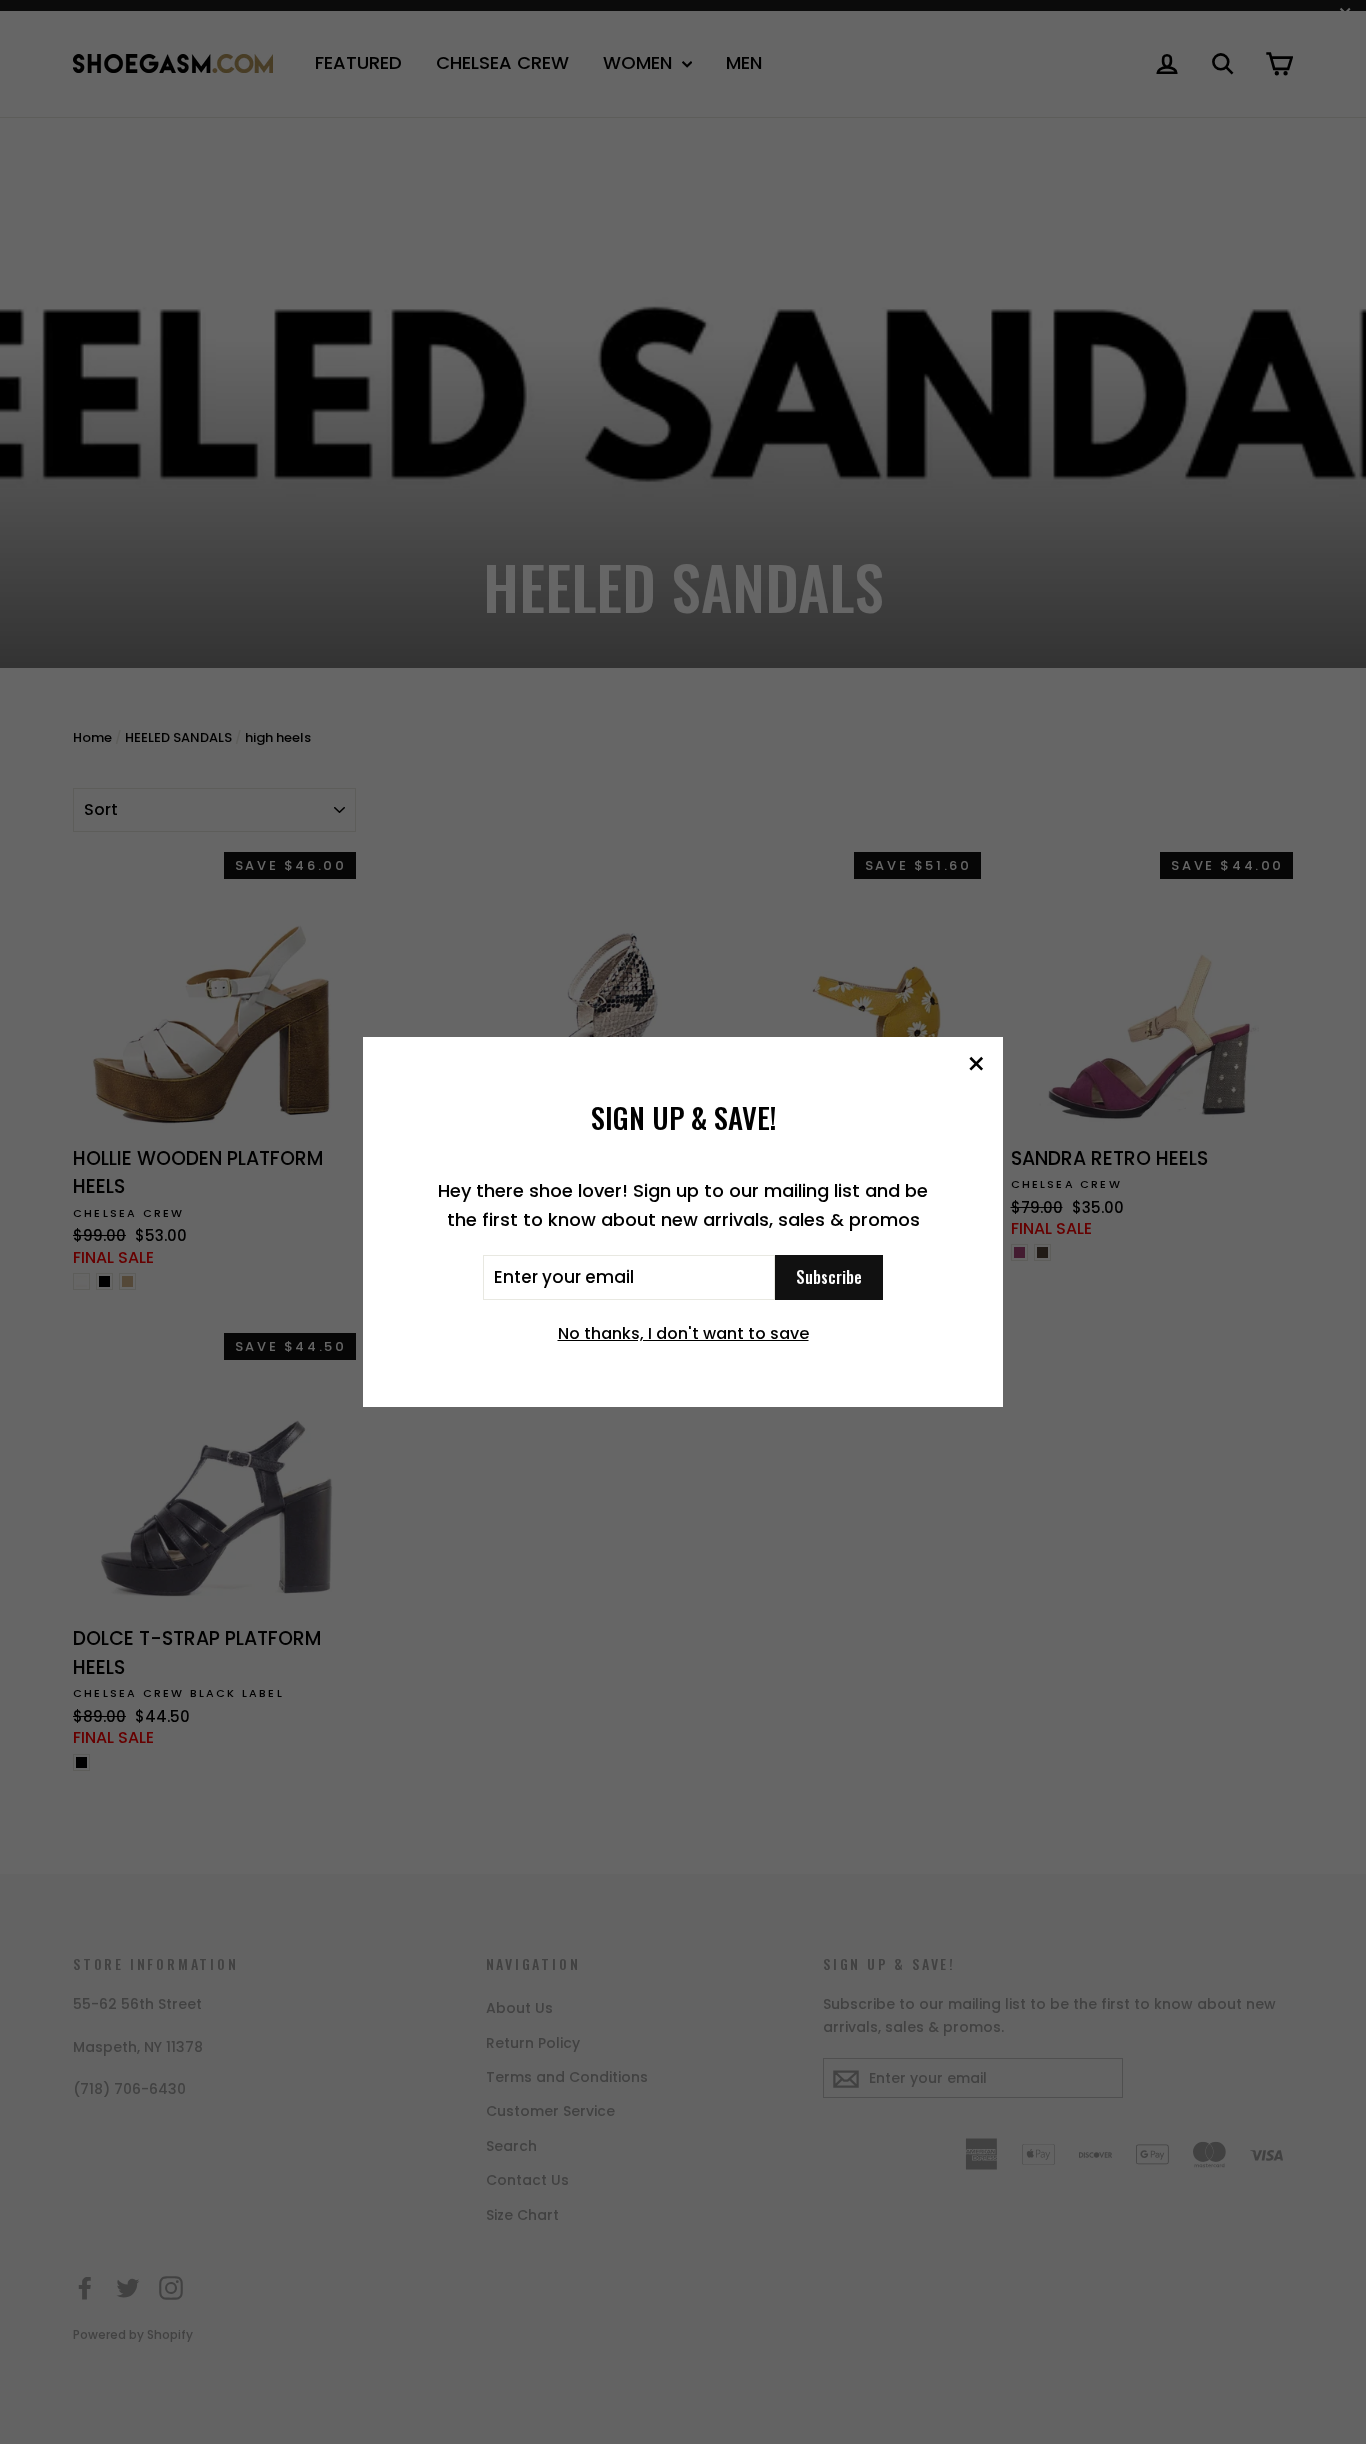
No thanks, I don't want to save (683, 1333)
